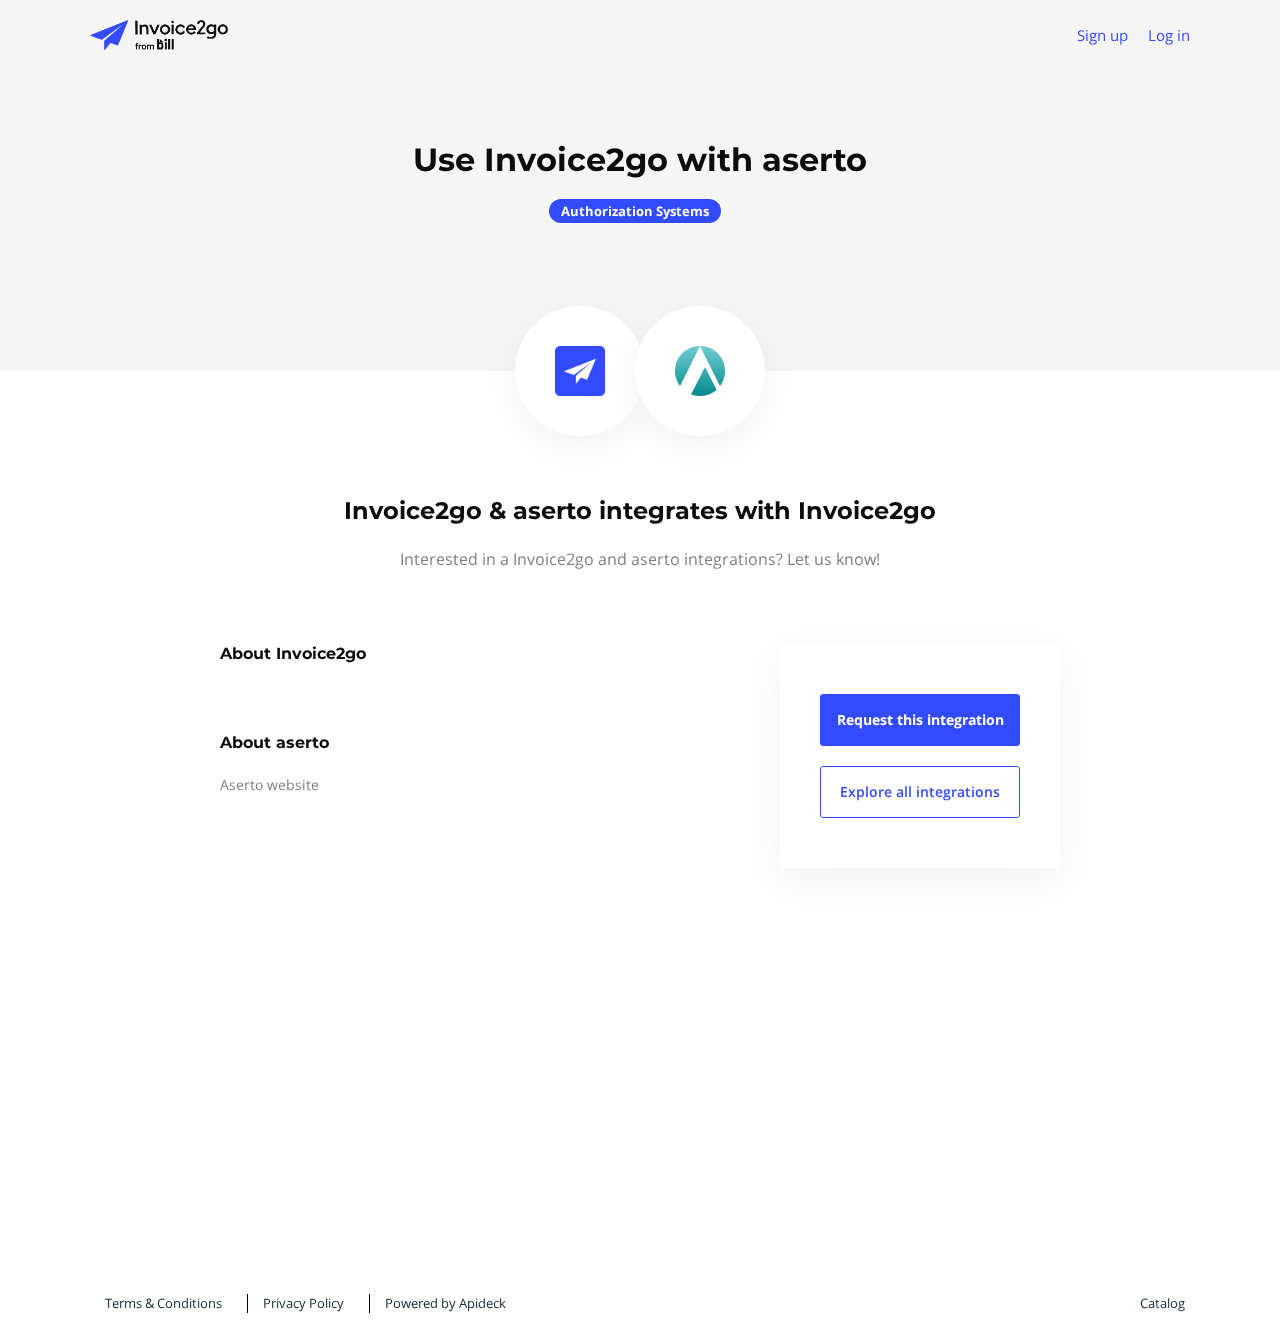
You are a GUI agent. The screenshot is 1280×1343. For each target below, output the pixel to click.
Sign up (1102, 35)
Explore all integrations (920, 791)
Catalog (1162, 1303)
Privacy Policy (303, 1303)
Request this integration (920, 719)
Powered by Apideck (445, 1303)
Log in (1169, 35)
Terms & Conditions (163, 1303)
